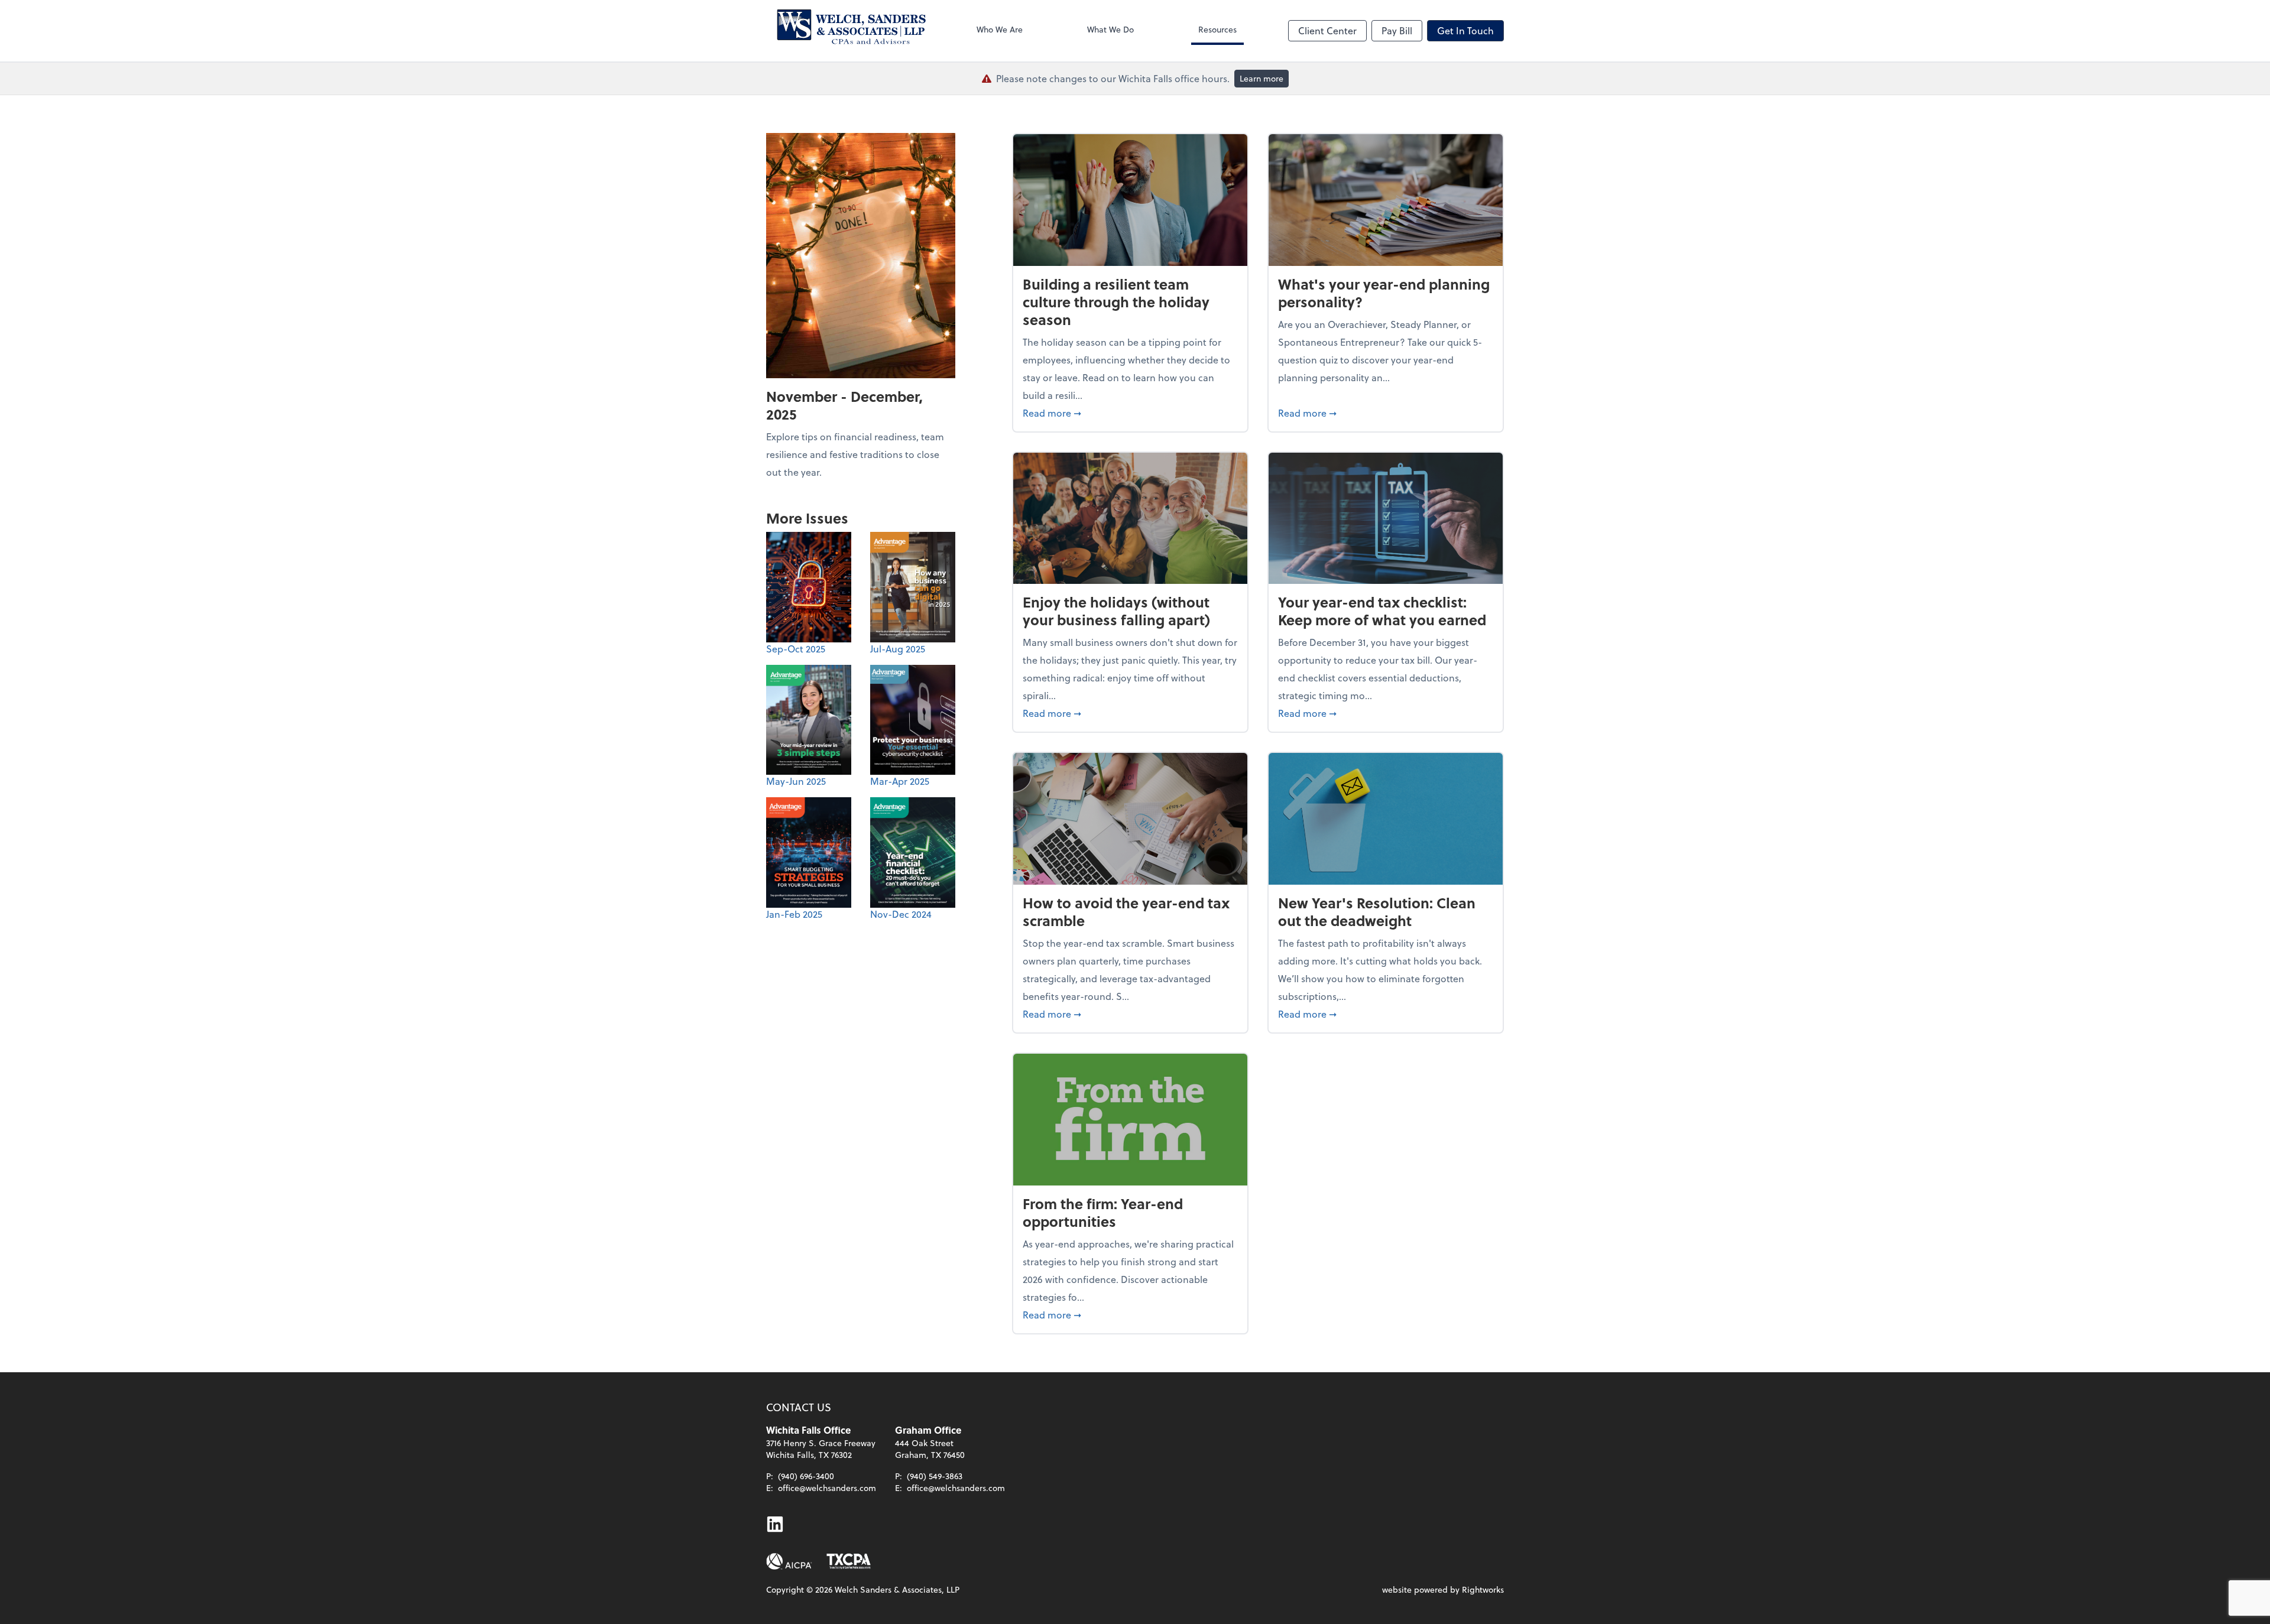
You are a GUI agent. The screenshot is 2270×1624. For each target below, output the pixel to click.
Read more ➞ (1130, 413)
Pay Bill (1397, 30)
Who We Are (1000, 29)
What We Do (1110, 29)
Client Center (1327, 30)
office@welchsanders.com (827, 1488)
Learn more (1262, 78)
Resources (1217, 29)
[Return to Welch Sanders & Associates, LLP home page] (846, 31)
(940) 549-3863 (935, 1476)
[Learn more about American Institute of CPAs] (789, 1561)
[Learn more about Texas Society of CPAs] (849, 1561)
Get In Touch (1465, 30)
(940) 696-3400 (806, 1476)
